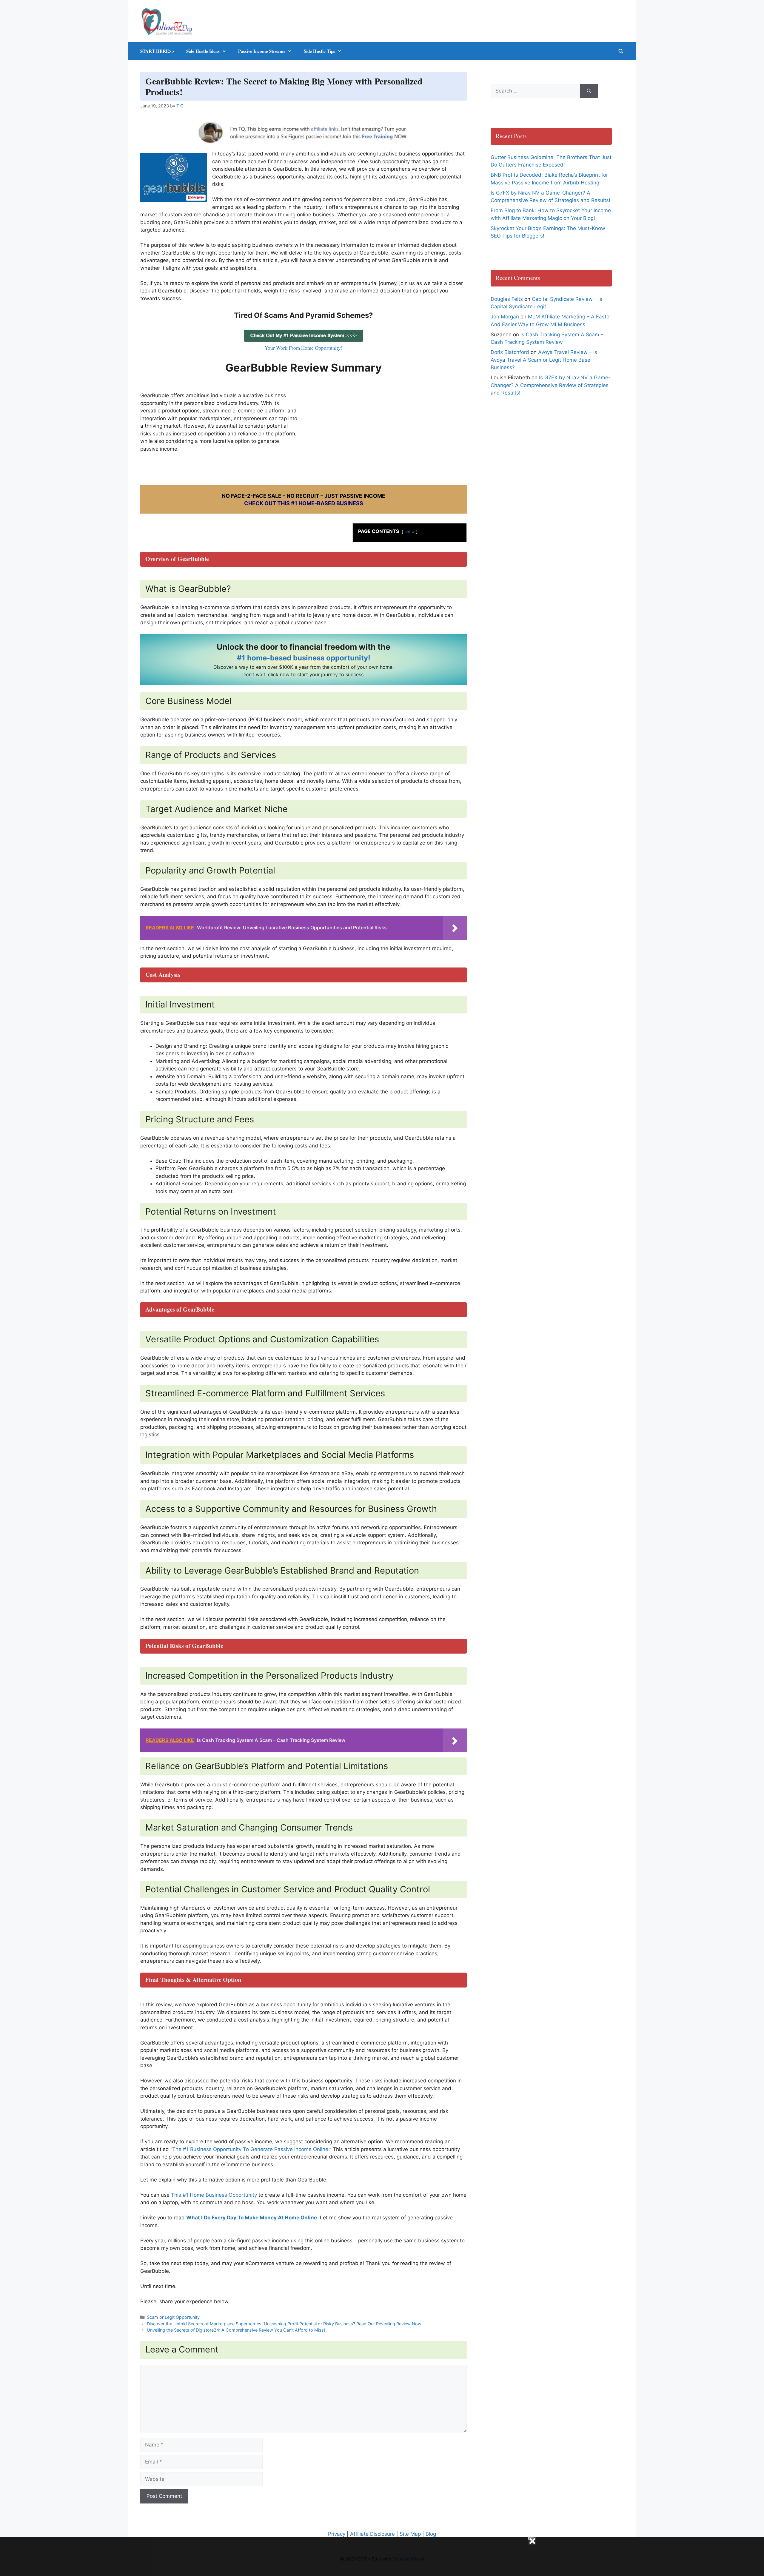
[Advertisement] (388, 429)
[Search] (589, 91)
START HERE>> (157, 51)
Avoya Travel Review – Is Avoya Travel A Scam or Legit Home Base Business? (544, 360)
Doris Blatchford (510, 352)
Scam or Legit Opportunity (173, 2317)
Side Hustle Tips (319, 51)
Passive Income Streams (262, 51)
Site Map (410, 2534)
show (410, 532)
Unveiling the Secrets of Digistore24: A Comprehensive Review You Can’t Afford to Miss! (236, 2330)
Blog (431, 2534)
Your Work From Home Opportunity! (304, 348)
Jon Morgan (505, 317)
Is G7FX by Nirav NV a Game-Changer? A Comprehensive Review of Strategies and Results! (551, 385)
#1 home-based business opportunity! (304, 658)
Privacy (337, 2534)
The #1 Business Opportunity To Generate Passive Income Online (250, 2149)
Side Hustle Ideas (203, 51)
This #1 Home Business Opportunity (214, 2195)
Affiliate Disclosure (372, 2534)
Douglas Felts (507, 299)
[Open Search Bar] (621, 51)
